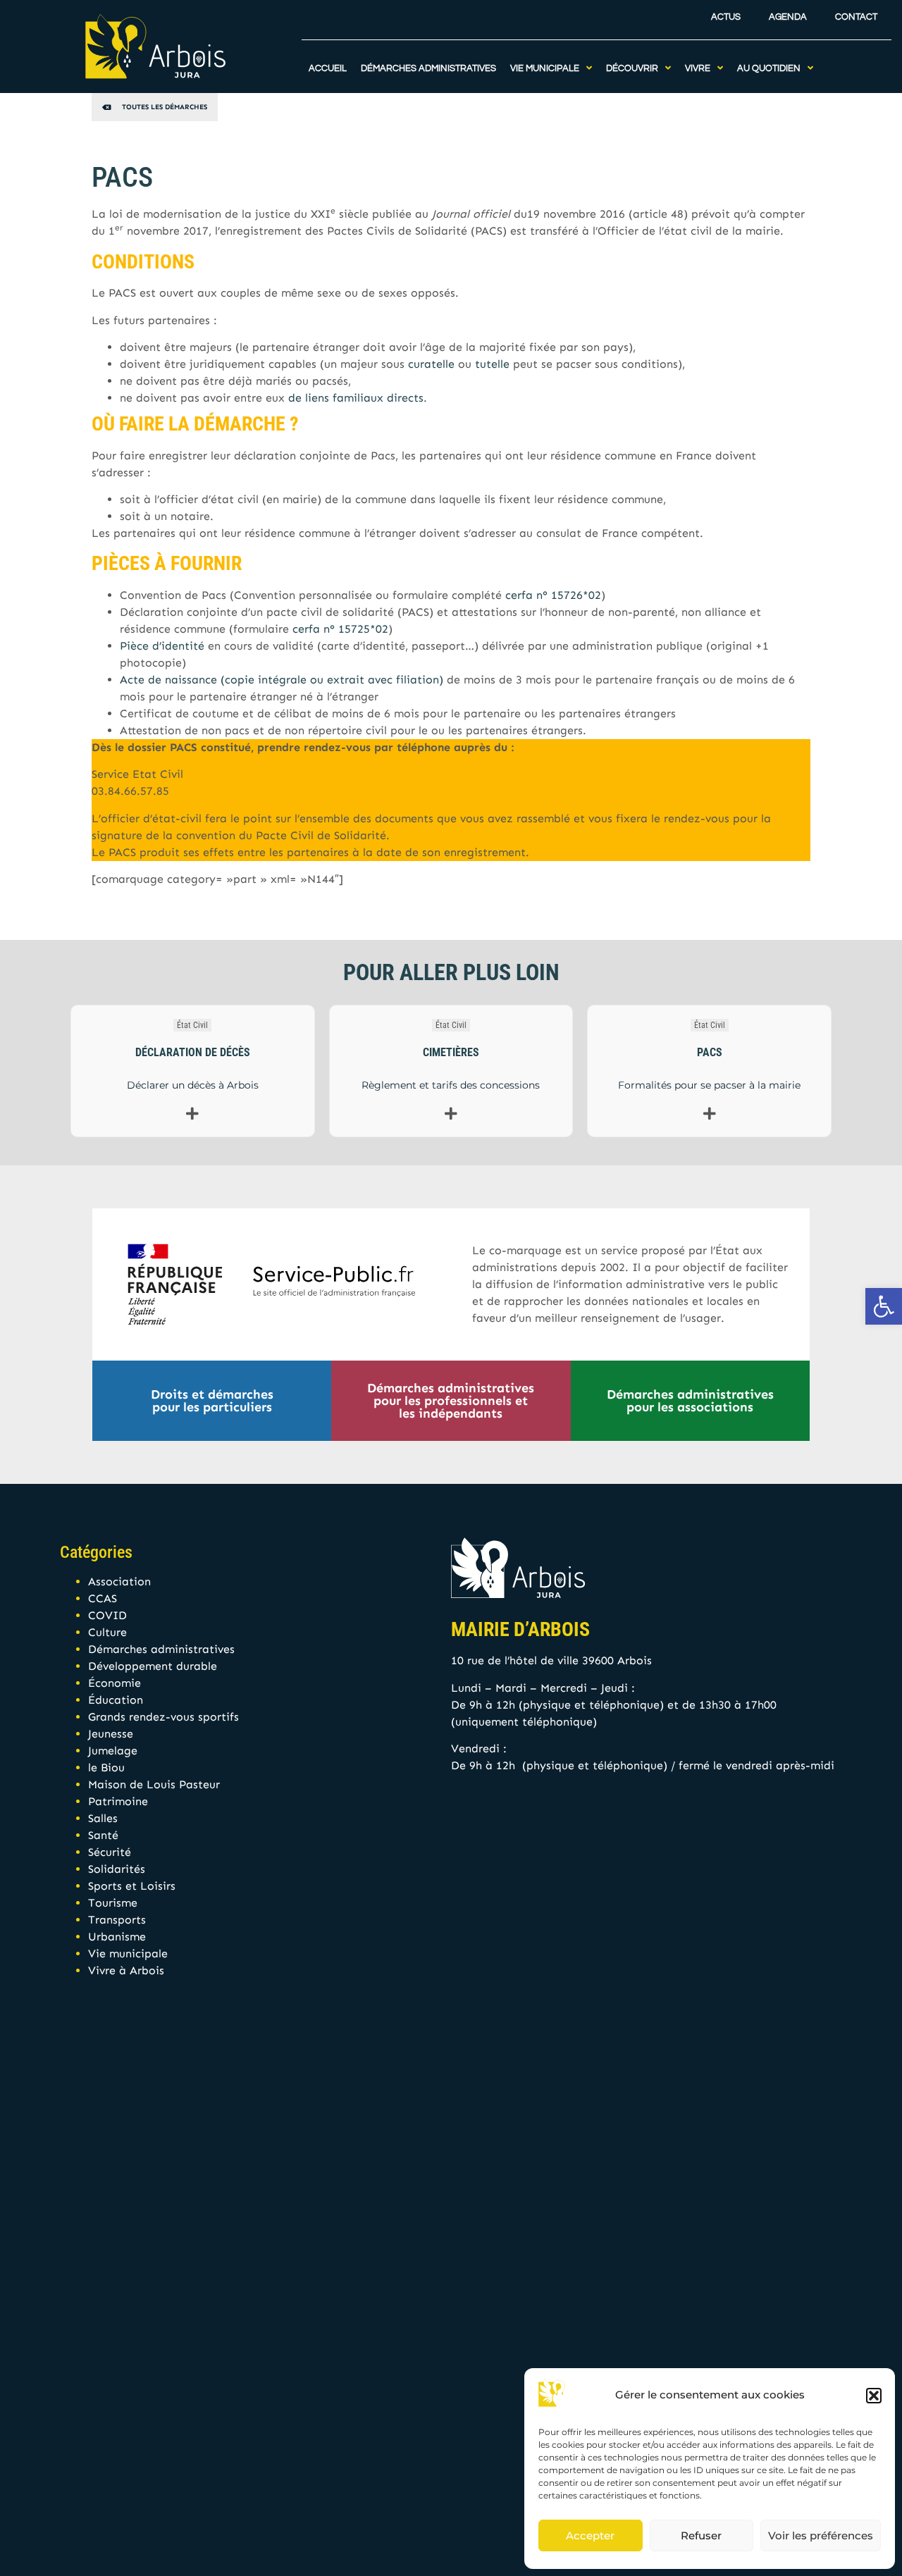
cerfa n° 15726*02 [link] (553, 595)
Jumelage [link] (113, 1751)
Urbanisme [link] (117, 1937)
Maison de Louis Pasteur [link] (154, 1784)
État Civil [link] (192, 1025)
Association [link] (119, 1581)
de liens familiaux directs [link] (356, 398)
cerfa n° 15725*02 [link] (340, 629)
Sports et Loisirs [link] (132, 1886)
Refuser (701, 2535)
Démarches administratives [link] (161, 1649)
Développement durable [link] (153, 1666)
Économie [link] (115, 1683)
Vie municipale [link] (128, 1953)
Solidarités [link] (117, 1869)
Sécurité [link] (110, 1852)
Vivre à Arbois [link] (126, 1970)
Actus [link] (726, 17)
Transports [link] (117, 1920)
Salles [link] (103, 1818)
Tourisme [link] (113, 1903)
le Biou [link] (106, 1767)
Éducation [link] (116, 1700)
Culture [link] (107, 1632)
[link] (884, 1306)
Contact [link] (856, 17)
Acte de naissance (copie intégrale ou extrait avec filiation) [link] (282, 680)
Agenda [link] (788, 17)
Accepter (590, 2535)
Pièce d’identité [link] (162, 646)
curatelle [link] (431, 364)
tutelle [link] (492, 364)
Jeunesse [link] (111, 1734)
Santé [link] (103, 1835)
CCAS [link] (103, 1598)
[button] (874, 2396)
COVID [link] (107, 1615)
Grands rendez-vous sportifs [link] (163, 1717)
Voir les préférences (821, 2535)
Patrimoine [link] (118, 1801)
